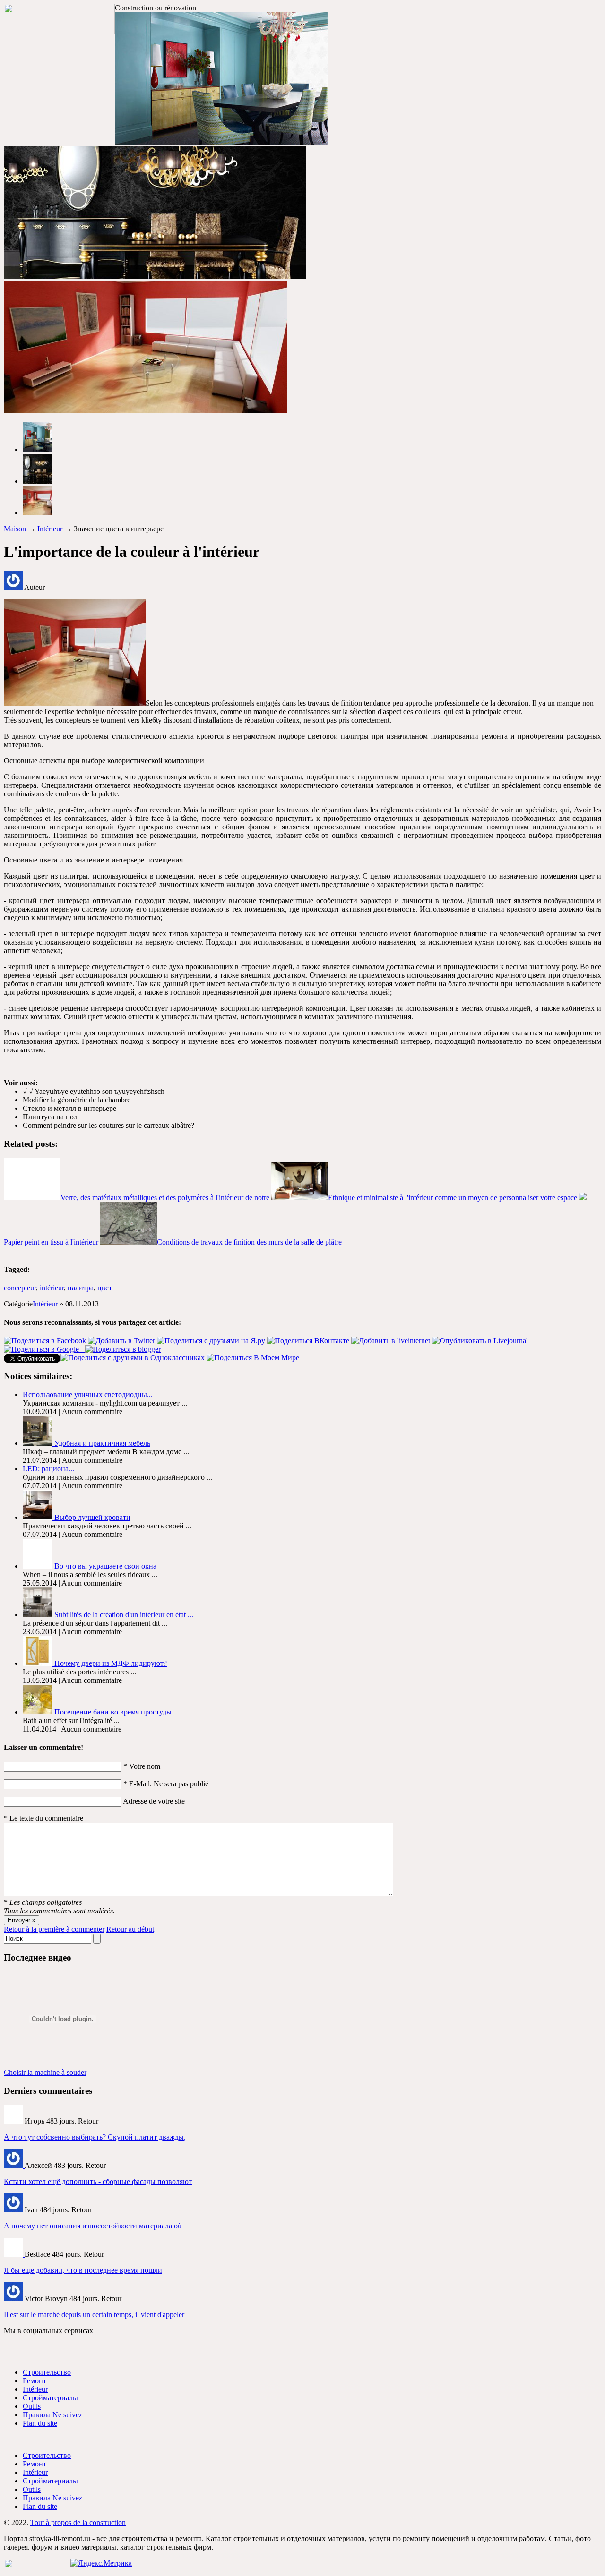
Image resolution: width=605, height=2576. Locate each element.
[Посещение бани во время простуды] (39, 1712)
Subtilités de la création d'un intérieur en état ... (124, 1615)
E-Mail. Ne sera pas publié (166, 1784)
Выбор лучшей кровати (92, 1517)
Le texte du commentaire (43, 1818)
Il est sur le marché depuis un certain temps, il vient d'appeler (94, 2315)
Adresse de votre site (154, 1801)
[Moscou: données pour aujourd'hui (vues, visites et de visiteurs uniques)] (101, 2563)
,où (93, 2226)
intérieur (52, 1288)
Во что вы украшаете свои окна (105, 1566)
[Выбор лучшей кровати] (39, 1517)
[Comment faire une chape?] (14, 2210)
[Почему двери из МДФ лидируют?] (39, 1663)
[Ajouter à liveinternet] (392, 1341)
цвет (105, 1288)
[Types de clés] (14, 2254)
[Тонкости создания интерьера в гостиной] (39, 1615)
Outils (32, 2406)
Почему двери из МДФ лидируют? (111, 1663)
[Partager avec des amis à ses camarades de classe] (134, 1358)
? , (95, 2137)
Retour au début (130, 1929)
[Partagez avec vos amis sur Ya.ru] (212, 1341)
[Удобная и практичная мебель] (39, 1443)
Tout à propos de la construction (78, 2522)
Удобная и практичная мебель (102, 1443)
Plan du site (40, 2423)
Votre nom (142, 1766)
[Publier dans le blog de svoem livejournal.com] (480, 1341)
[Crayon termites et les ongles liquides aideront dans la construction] (14, 2299)
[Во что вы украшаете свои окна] (39, 1566)
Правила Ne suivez (52, 2415)
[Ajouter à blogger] (123, 1349)
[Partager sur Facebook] (46, 1341)
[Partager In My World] (253, 1358)
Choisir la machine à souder (45, 2072)
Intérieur (50, 529)
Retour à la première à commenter (54, 1929)
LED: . (48, 1469)
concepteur (20, 1288)
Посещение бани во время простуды (113, 1712)
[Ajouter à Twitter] (122, 1341)
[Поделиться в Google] (44, 1349)
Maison (15, 529)
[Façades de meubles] (14, 2165)
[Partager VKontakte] (309, 1341)
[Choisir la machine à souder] (14, 2121)
